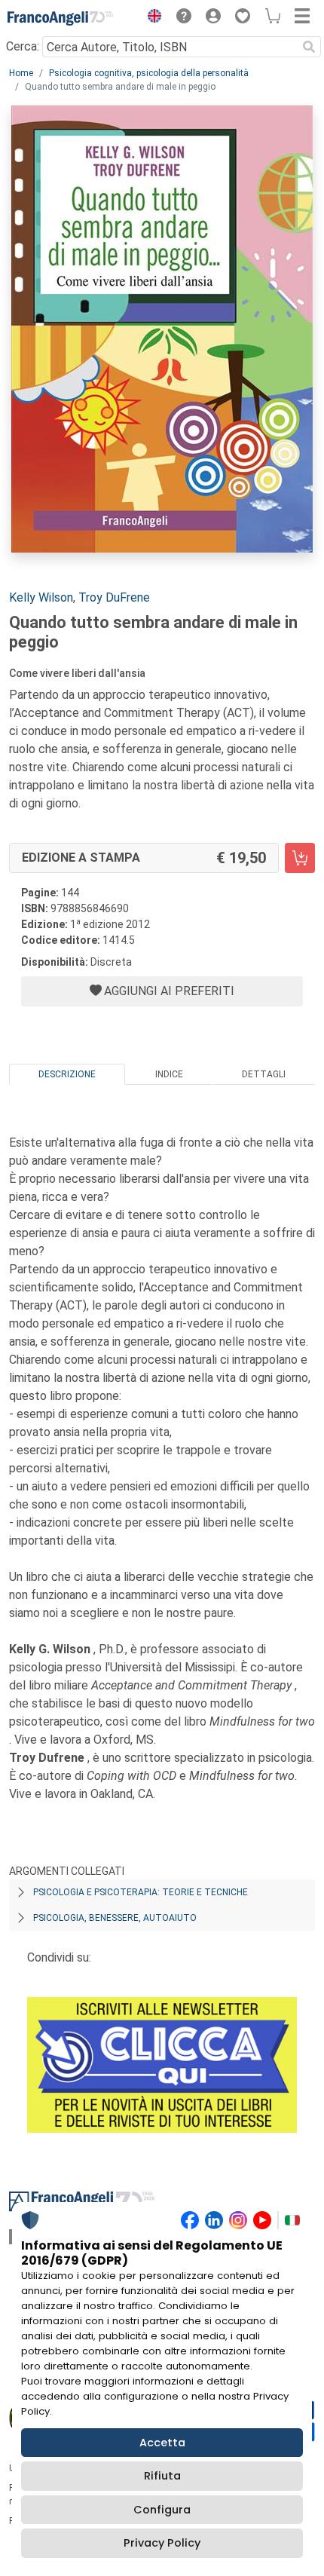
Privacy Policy (162, 2543)
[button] (151, 18)
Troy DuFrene (114, 597)
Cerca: (23, 46)
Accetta (162, 2443)
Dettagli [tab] (264, 1074)
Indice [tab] (169, 1074)
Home (21, 73)
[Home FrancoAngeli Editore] (60, 18)
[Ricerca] (309, 47)
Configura (162, 2510)
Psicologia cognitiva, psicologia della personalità (149, 73)
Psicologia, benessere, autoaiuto (115, 1918)
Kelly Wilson (41, 597)
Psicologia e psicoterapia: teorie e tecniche (141, 1892)
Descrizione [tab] (67, 1074)
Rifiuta (162, 2476)
